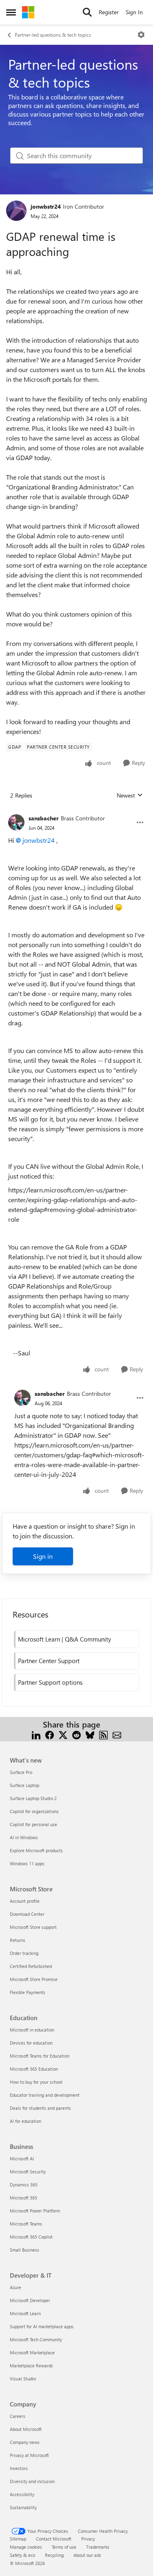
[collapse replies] (76, 812)
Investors (19, 2468)
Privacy (88, 2539)
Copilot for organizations (34, 1811)
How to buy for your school (36, 2082)
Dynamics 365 (24, 2185)
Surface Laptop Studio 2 (33, 1798)
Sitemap (18, 2539)
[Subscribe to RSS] (103, 1734)
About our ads (87, 2555)
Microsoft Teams (26, 2224)
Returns (18, 1940)
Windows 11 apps (27, 1863)
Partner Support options (50, 1682)
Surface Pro (21, 1772)
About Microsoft (26, 2429)
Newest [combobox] (130, 795)
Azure (16, 2287)
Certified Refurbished (31, 1966)
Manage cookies (26, 2547)
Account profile (25, 1901)
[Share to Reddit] (76, 1734)
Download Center (27, 1914)
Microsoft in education (32, 2030)
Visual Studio (23, 2379)
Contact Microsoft (54, 2539)
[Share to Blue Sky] (90, 1734)
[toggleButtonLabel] (141, 35)
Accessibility (22, 2494)
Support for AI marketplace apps (42, 2326)
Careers (18, 2416)
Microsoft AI (22, 2158)
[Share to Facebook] (50, 1734)
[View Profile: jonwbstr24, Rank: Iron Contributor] (16, 211)
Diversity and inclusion (32, 2481)
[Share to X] (63, 1734)
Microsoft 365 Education (34, 2069)
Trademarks (98, 2547)
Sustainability (23, 2507)
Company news (25, 2442)
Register (109, 12)
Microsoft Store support (33, 1927)
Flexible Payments (28, 1992)
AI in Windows (24, 1837)
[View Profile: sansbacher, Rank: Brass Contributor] (16, 822)
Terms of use (64, 2547)
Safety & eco (22, 2555)
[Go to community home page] (28, 12)
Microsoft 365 (23, 2198)
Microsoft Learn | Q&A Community (64, 1639)
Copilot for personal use (33, 1824)
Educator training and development (45, 2095)
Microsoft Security (28, 2172)
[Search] (87, 12)
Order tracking (24, 1953)
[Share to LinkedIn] (36, 1734)
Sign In (134, 12)
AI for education (25, 2121)
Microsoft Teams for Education (40, 2056)
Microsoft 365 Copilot (31, 2237)
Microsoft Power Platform (35, 2211)
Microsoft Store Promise (34, 1979)
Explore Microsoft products (36, 1850)
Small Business (24, 2250)
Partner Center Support (49, 1661)
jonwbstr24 (46, 206)
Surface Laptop (24, 1785)
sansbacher (44, 818)
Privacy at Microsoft (29, 2455)
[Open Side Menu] (11, 12)
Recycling (54, 2555)
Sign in (43, 1556)
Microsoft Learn (25, 2313)
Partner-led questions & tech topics (53, 35)
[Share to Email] (117, 1734)
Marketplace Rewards (31, 2366)
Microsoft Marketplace (32, 2352)
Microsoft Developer (30, 2300)
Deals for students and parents (40, 2108)
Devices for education (31, 2043)
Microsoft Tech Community (36, 2339)
